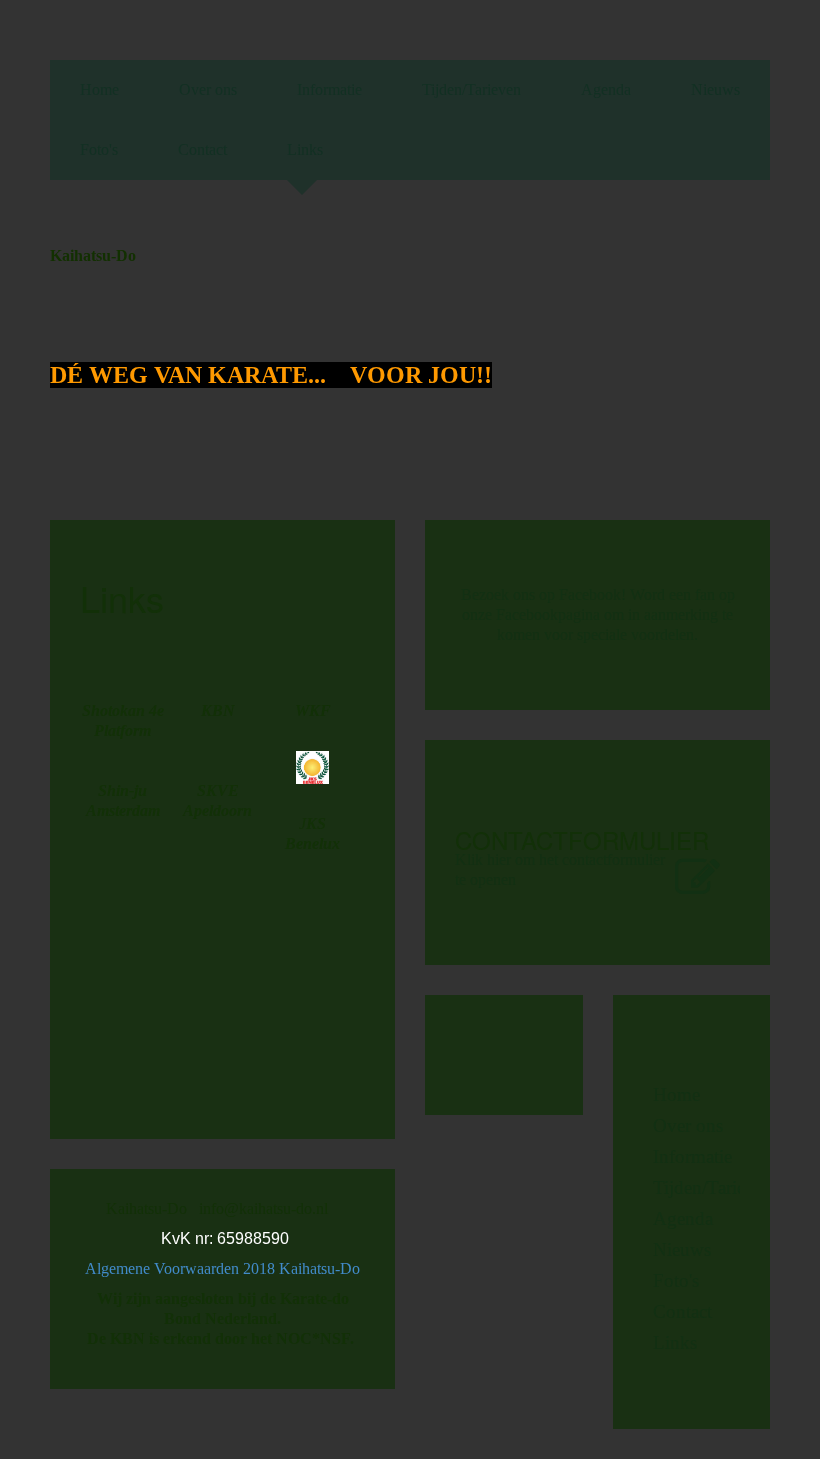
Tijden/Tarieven (471, 89)
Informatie (329, 89)
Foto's (99, 149)
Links (305, 149)
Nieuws (715, 89)
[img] (687, 286)
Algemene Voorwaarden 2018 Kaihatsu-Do (224, 1268)
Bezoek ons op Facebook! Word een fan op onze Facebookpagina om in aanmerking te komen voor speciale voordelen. (598, 614)
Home (99, 89)
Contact (202, 149)
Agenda (606, 89)
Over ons (208, 89)
